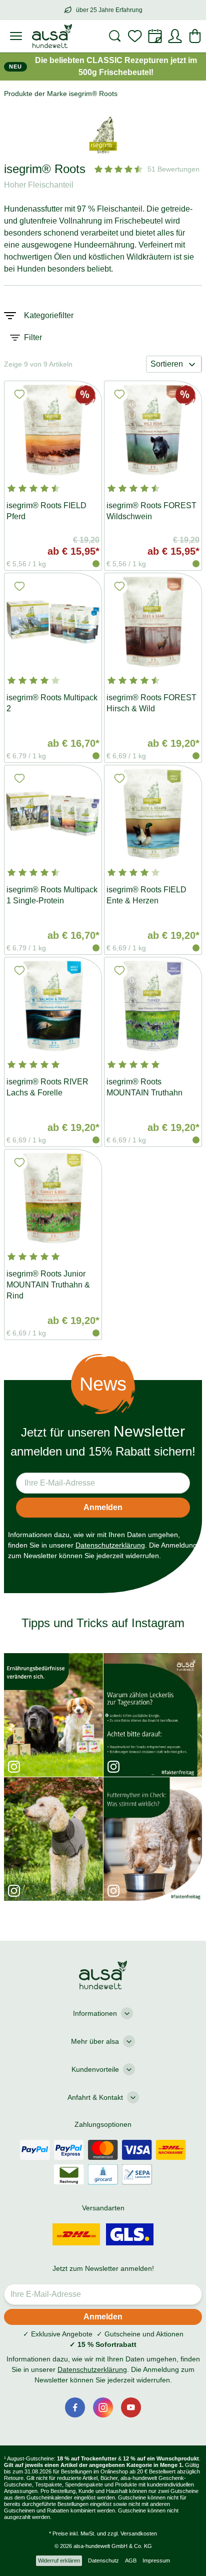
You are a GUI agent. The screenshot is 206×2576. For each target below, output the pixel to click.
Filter (33, 337)
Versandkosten (139, 2533)
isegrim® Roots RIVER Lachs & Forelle (47, 1087)
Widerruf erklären (59, 2560)
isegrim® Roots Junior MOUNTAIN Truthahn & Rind (48, 1285)
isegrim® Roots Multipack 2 (52, 703)
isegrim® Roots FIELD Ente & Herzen (146, 895)
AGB (131, 2560)
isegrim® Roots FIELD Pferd (46, 511)
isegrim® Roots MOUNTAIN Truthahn (144, 1087)
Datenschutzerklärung (110, 1545)
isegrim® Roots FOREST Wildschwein (151, 511)
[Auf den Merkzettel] (19, 394)
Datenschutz (103, 2560)
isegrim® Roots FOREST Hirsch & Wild (151, 703)
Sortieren (167, 364)
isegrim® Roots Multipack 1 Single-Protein (52, 895)
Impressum (156, 2560)
